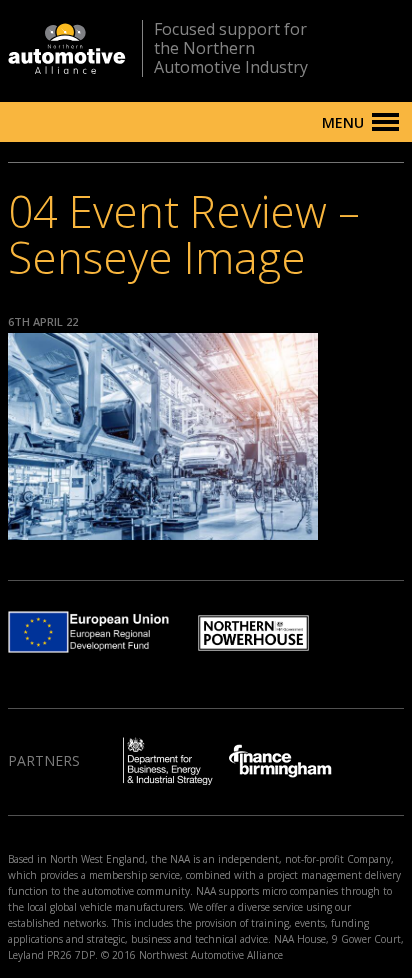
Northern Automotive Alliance (67, 48)
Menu (343, 122)
